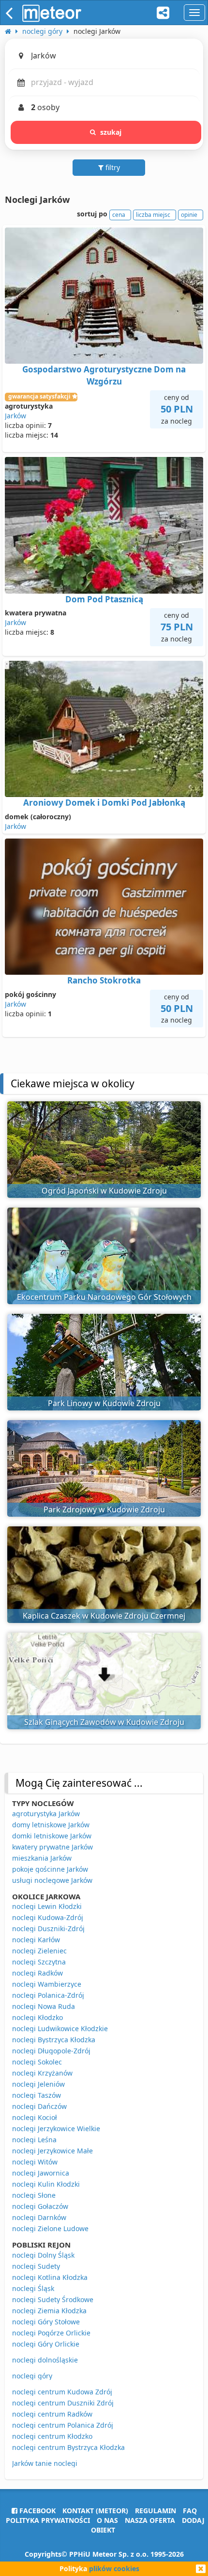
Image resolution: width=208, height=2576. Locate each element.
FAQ (190, 2511)
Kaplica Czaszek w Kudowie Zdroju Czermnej (104, 1616)
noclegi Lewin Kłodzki (47, 1906)
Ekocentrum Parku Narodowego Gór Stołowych (104, 1297)
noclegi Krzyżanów (42, 2073)
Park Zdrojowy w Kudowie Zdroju (104, 1509)
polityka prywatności (48, 2520)
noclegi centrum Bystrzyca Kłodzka (68, 2447)
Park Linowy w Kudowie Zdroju (104, 1403)
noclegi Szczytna (39, 1962)
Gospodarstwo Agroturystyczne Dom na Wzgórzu (104, 375)
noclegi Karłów (36, 1940)
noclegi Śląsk (33, 2288)
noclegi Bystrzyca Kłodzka (54, 2040)
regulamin (156, 2511)
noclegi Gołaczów (40, 2206)
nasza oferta (150, 2520)
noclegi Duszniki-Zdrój (48, 1928)
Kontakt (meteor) (95, 2511)
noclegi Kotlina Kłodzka (50, 2277)
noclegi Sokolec (37, 2062)
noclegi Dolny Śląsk (43, 2255)
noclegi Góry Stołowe (46, 2322)
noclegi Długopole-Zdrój (51, 2051)
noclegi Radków (37, 1973)
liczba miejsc (153, 215)
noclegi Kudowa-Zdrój (48, 1917)
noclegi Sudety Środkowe (53, 2299)
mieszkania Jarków (42, 1858)
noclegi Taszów (37, 2095)
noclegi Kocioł (35, 2117)
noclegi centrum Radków (52, 2414)
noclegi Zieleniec (39, 1951)
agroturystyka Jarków (46, 1814)
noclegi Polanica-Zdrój (48, 1995)
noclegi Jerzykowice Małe (52, 2151)
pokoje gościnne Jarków (50, 1869)
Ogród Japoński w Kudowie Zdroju (104, 1191)
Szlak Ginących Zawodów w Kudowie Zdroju (104, 1722)
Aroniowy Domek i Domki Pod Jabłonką (104, 803)
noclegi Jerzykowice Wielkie (56, 2128)
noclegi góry (32, 2376)
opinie (189, 215)
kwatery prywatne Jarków (52, 1847)
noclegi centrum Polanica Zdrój (63, 2425)
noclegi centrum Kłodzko (52, 2436)
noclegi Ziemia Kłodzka (49, 2311)
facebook (37, 2511)
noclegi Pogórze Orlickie (51, 2333)
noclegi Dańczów (39, 2106)
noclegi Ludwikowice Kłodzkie (60, 2028)
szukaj (111, 132)
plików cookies (114, 2569)
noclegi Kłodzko (37, 2017)
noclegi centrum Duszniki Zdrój (63, 2403)
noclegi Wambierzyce (47, 1984)
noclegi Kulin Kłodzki (46, 2184)
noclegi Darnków (39, 2217)
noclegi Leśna (34, 2140)
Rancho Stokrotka (104, 980)
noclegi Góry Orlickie (46, 2344)
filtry (112, 167)
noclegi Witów (35, 2162)
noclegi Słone (34, 2195)
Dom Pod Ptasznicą (104, 599)
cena (119, 215)
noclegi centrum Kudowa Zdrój (62, 2392)
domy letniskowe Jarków (51, 1825)
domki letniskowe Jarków (52, 1836)
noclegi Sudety (36, 2266)
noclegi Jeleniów (38, 2084)
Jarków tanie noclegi (45, 2463)
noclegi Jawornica (41, 2173)
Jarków (15, 416)
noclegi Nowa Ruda (44, 2006)
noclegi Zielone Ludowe (50, 2228)
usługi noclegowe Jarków (52, 1880)
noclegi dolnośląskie (45, 2360)
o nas (107, 2520)
